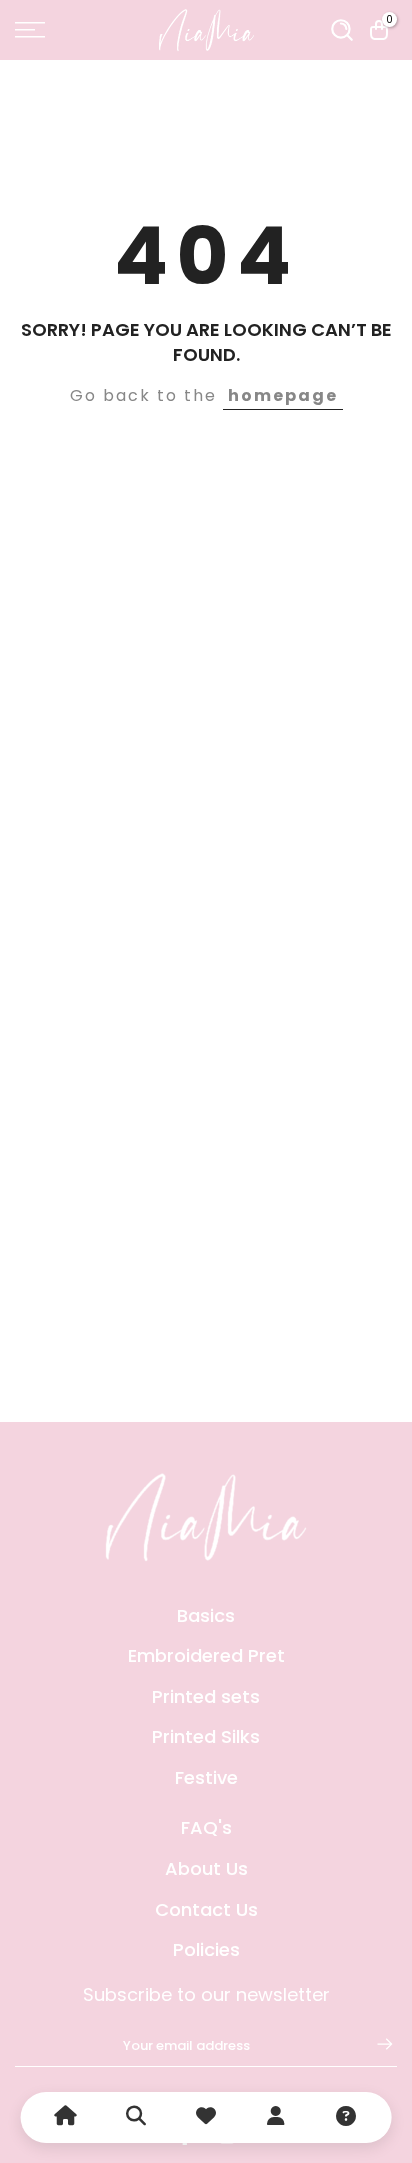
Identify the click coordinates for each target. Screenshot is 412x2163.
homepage (283, 395)
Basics (206, 1615)
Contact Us (206, 1909)
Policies (206, 1949)
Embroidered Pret (206, 1655)
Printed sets (206, 1696)
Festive (206, 1777)
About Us (206, 1868)
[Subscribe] (375, 2044)
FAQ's (206, 1827)
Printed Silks (206, 1736)
